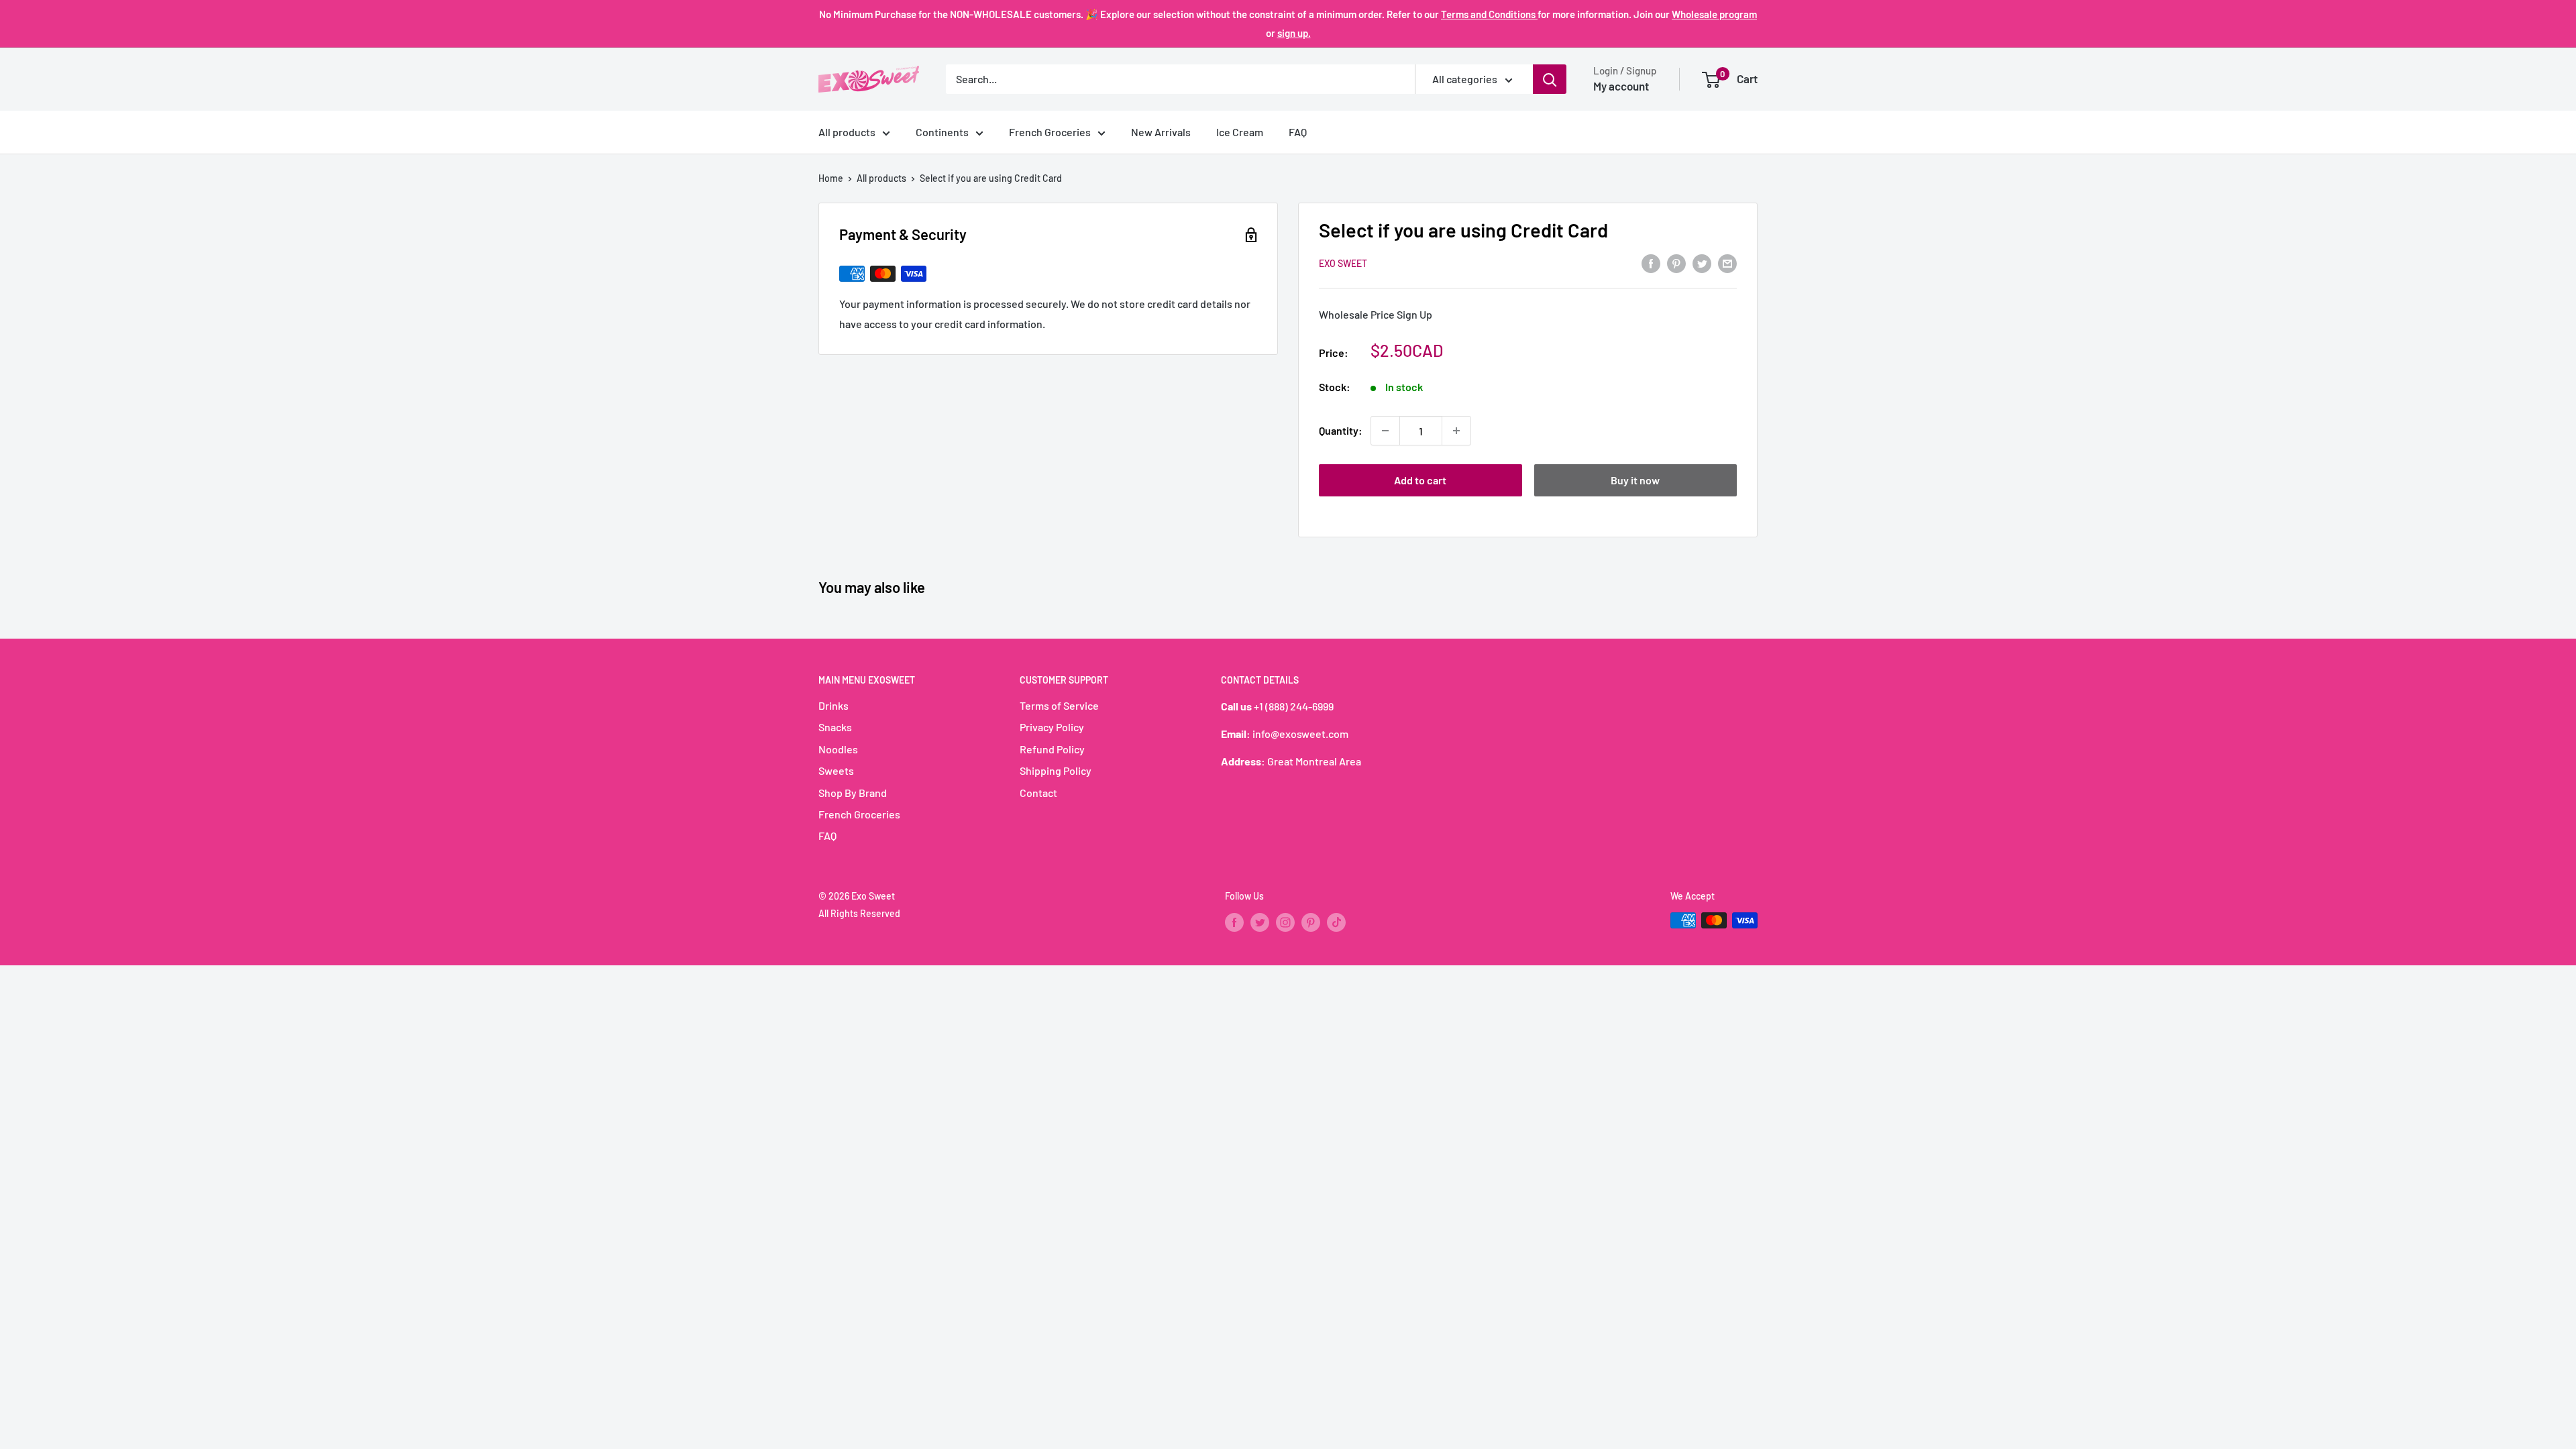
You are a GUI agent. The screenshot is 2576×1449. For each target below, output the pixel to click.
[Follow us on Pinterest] (1311, 922)
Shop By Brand (853, 793)
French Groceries (1050, 132)
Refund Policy (1052, 749)
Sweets (836, 770)
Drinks (834, 705)
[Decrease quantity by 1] (1385, 431)
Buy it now (1635, 480)
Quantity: (1341, 430)
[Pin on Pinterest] (1676, 263)
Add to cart (1420, 480)
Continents (942, 132)
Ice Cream (1240, 132)
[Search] (1550, 79)
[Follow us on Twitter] (1260, 922)
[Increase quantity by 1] (1456, 431)
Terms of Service (1059, 705)
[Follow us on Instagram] (1285, 922)
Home (831, 178)
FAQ (1298, 132)
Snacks (835, 727)
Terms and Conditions (1489, 14)
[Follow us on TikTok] (1336, 922)
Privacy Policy (1052, 727)
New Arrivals (1161, 132)
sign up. (1294, 33)
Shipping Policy (1056, 770)
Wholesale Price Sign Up (1376, 314)
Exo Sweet (1343, 263)
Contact (1038, 793)
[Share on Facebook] (1651, 263)
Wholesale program (1714, 14)
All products (847, 132)
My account (1621, 86)
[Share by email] (1727, 263)
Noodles (838, 749)
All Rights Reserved (859, 913)
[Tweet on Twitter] (1702, 263)
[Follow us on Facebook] (1234, 922)
